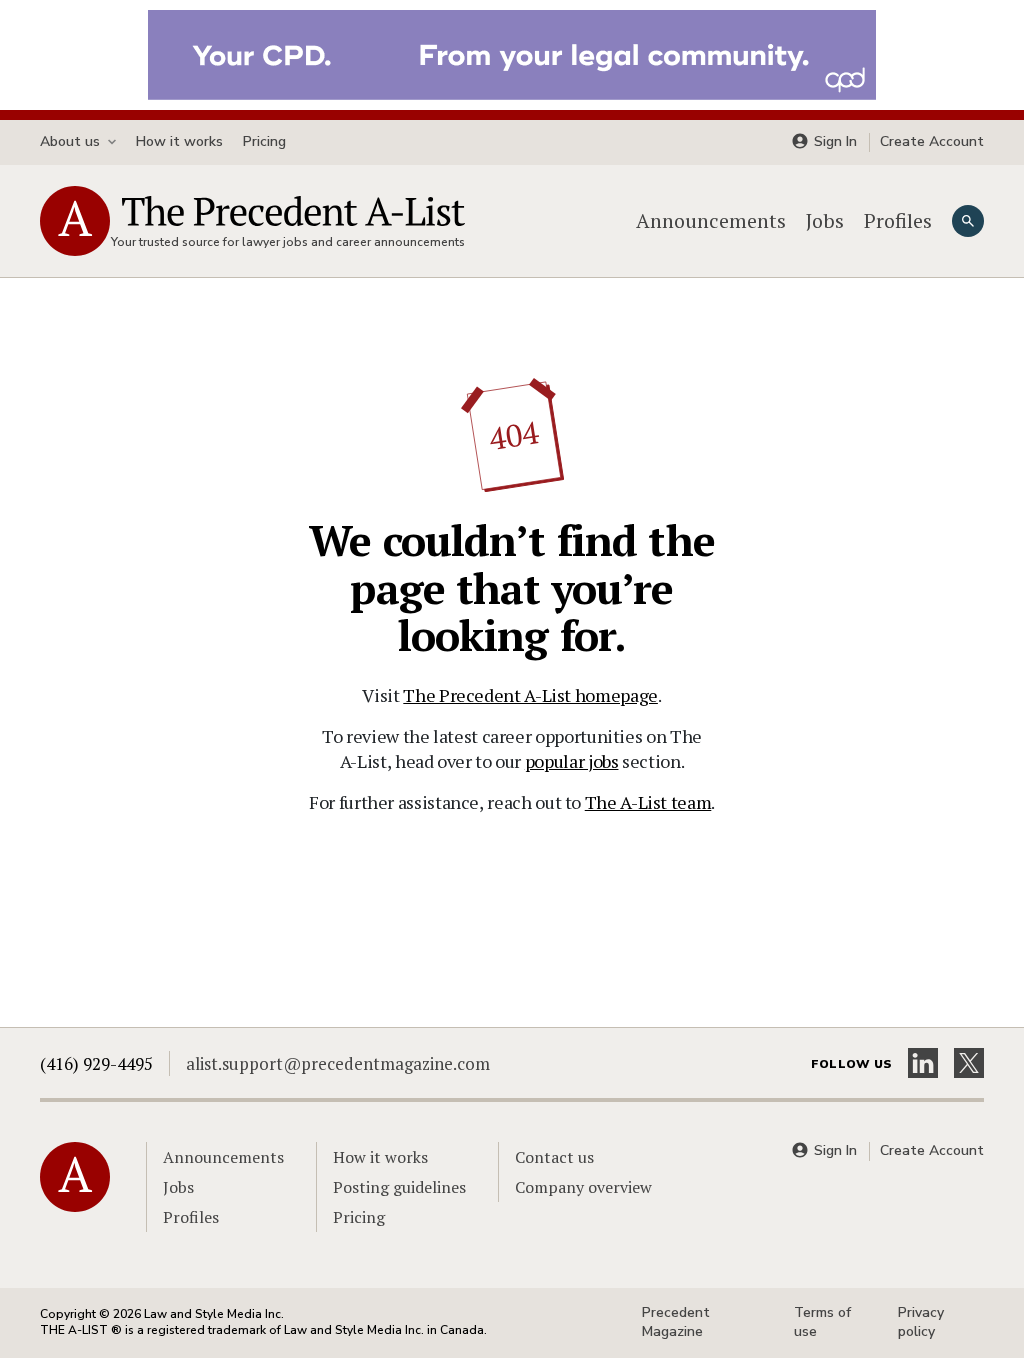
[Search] (968, 221)
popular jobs (572, 761)
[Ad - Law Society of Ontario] (512, 53)
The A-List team (648, 802)
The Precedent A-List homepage (530, 695)
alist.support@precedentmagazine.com (338, 1063)
